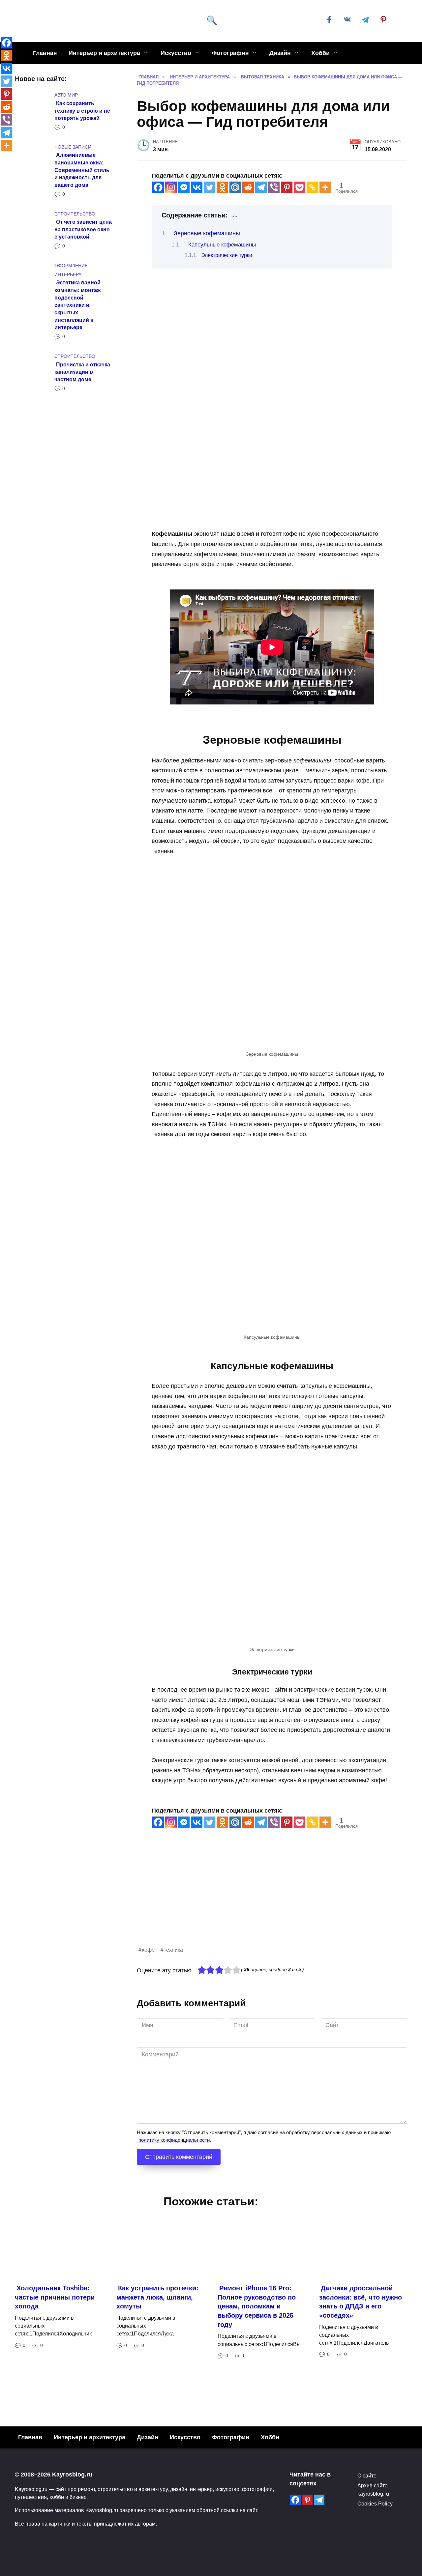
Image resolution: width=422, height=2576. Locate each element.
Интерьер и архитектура (104, 53)
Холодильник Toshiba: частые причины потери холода (55, 2297)
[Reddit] (248, 187)
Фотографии (231, 2437)
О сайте (367, 2476)
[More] (325, 187)
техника (173, 1950)
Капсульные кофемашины (222, 245)
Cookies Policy (375, 2504)
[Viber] (274, 187)
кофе (148, 1950)
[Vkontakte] (197, 187)
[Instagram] (171, 187)
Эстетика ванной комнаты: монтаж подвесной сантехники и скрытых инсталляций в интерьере (77, 305)
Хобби (320, 53)
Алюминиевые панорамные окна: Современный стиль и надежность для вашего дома (82, 170)
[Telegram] (261, 187)
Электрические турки (227, 255)
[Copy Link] (312, 187)
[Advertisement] (272, 1899)
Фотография (230, 53)
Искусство (176, 53)
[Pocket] (300, 187)
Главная (45, 53)
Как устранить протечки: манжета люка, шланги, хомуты (157, 2297)
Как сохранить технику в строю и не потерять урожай (82, 110)
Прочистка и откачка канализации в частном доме (82, 372)
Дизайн (280, 53)
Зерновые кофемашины (207, 233)
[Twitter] (210, 187)
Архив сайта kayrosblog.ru (373, 2489)
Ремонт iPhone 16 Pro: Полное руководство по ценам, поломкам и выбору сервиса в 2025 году (257, 2306)
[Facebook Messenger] (184, 187)
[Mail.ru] (235, 187)
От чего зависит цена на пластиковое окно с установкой (83, 229)
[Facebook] (158, 187)
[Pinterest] (287, 187)
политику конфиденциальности (174, 2140)
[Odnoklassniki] (222, 187)
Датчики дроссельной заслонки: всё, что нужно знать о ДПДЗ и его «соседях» (361, 2302)
